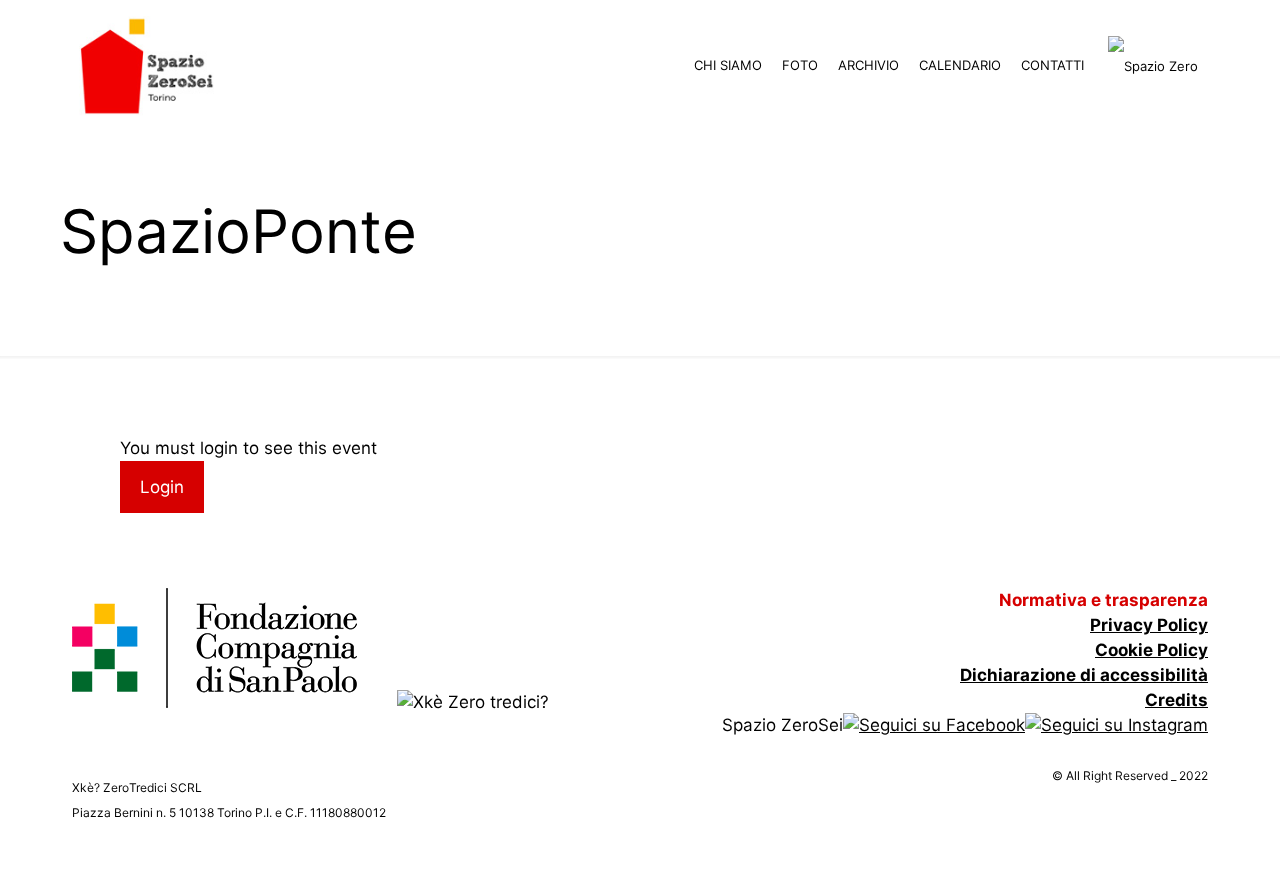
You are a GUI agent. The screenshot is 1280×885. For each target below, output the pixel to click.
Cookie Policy (1151, 650)
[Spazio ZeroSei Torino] (147, 65)
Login (162, 487)
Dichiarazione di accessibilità (1084, 675)
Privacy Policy (1149, 625)
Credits (1176, 700)
